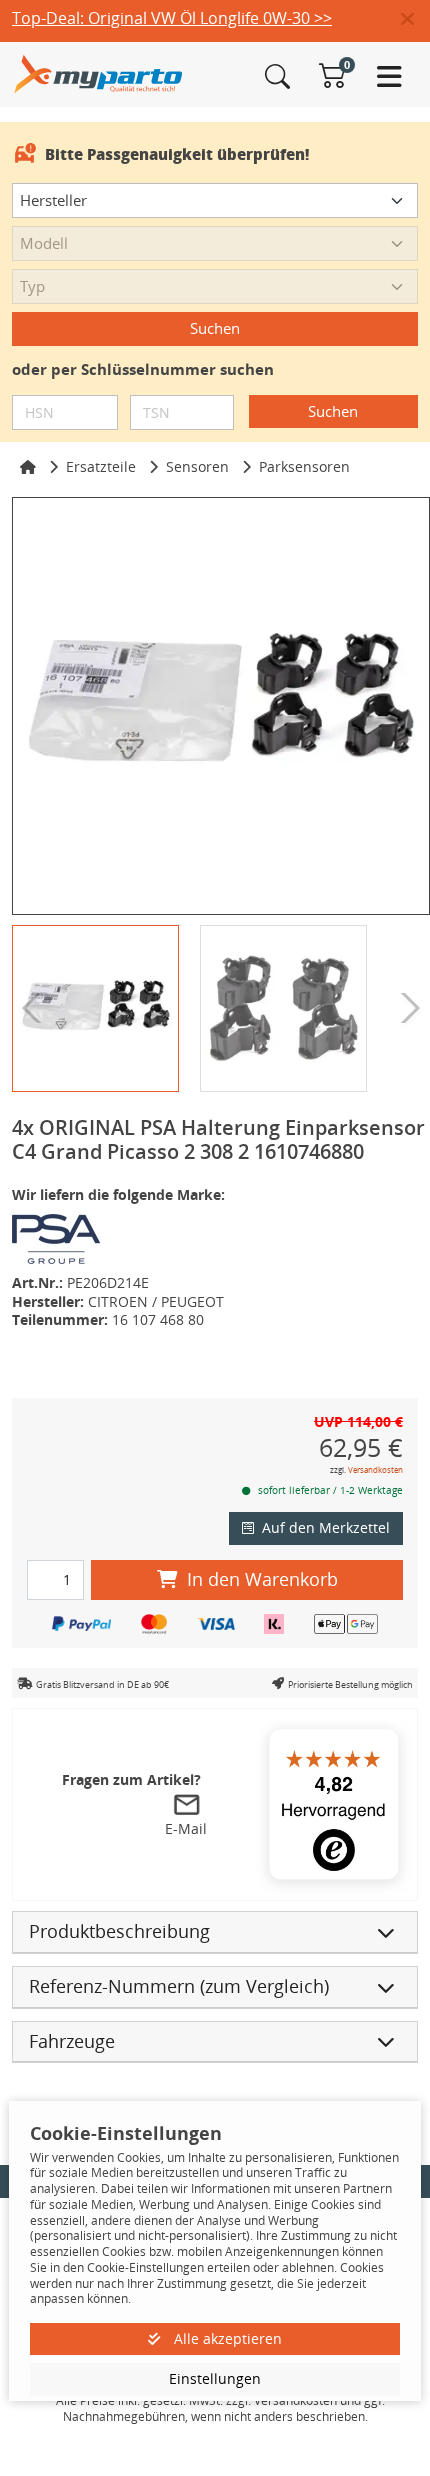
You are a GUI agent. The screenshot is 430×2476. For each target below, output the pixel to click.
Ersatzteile (101, 466)
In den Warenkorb (262, 1579)
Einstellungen (215, 2378)
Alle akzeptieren (226, 2338)
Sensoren (197, 466)
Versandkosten (375, 1469)
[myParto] (98, 72)
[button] (415, 20)
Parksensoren (304, 466)
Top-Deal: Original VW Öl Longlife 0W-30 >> (172, 18)
